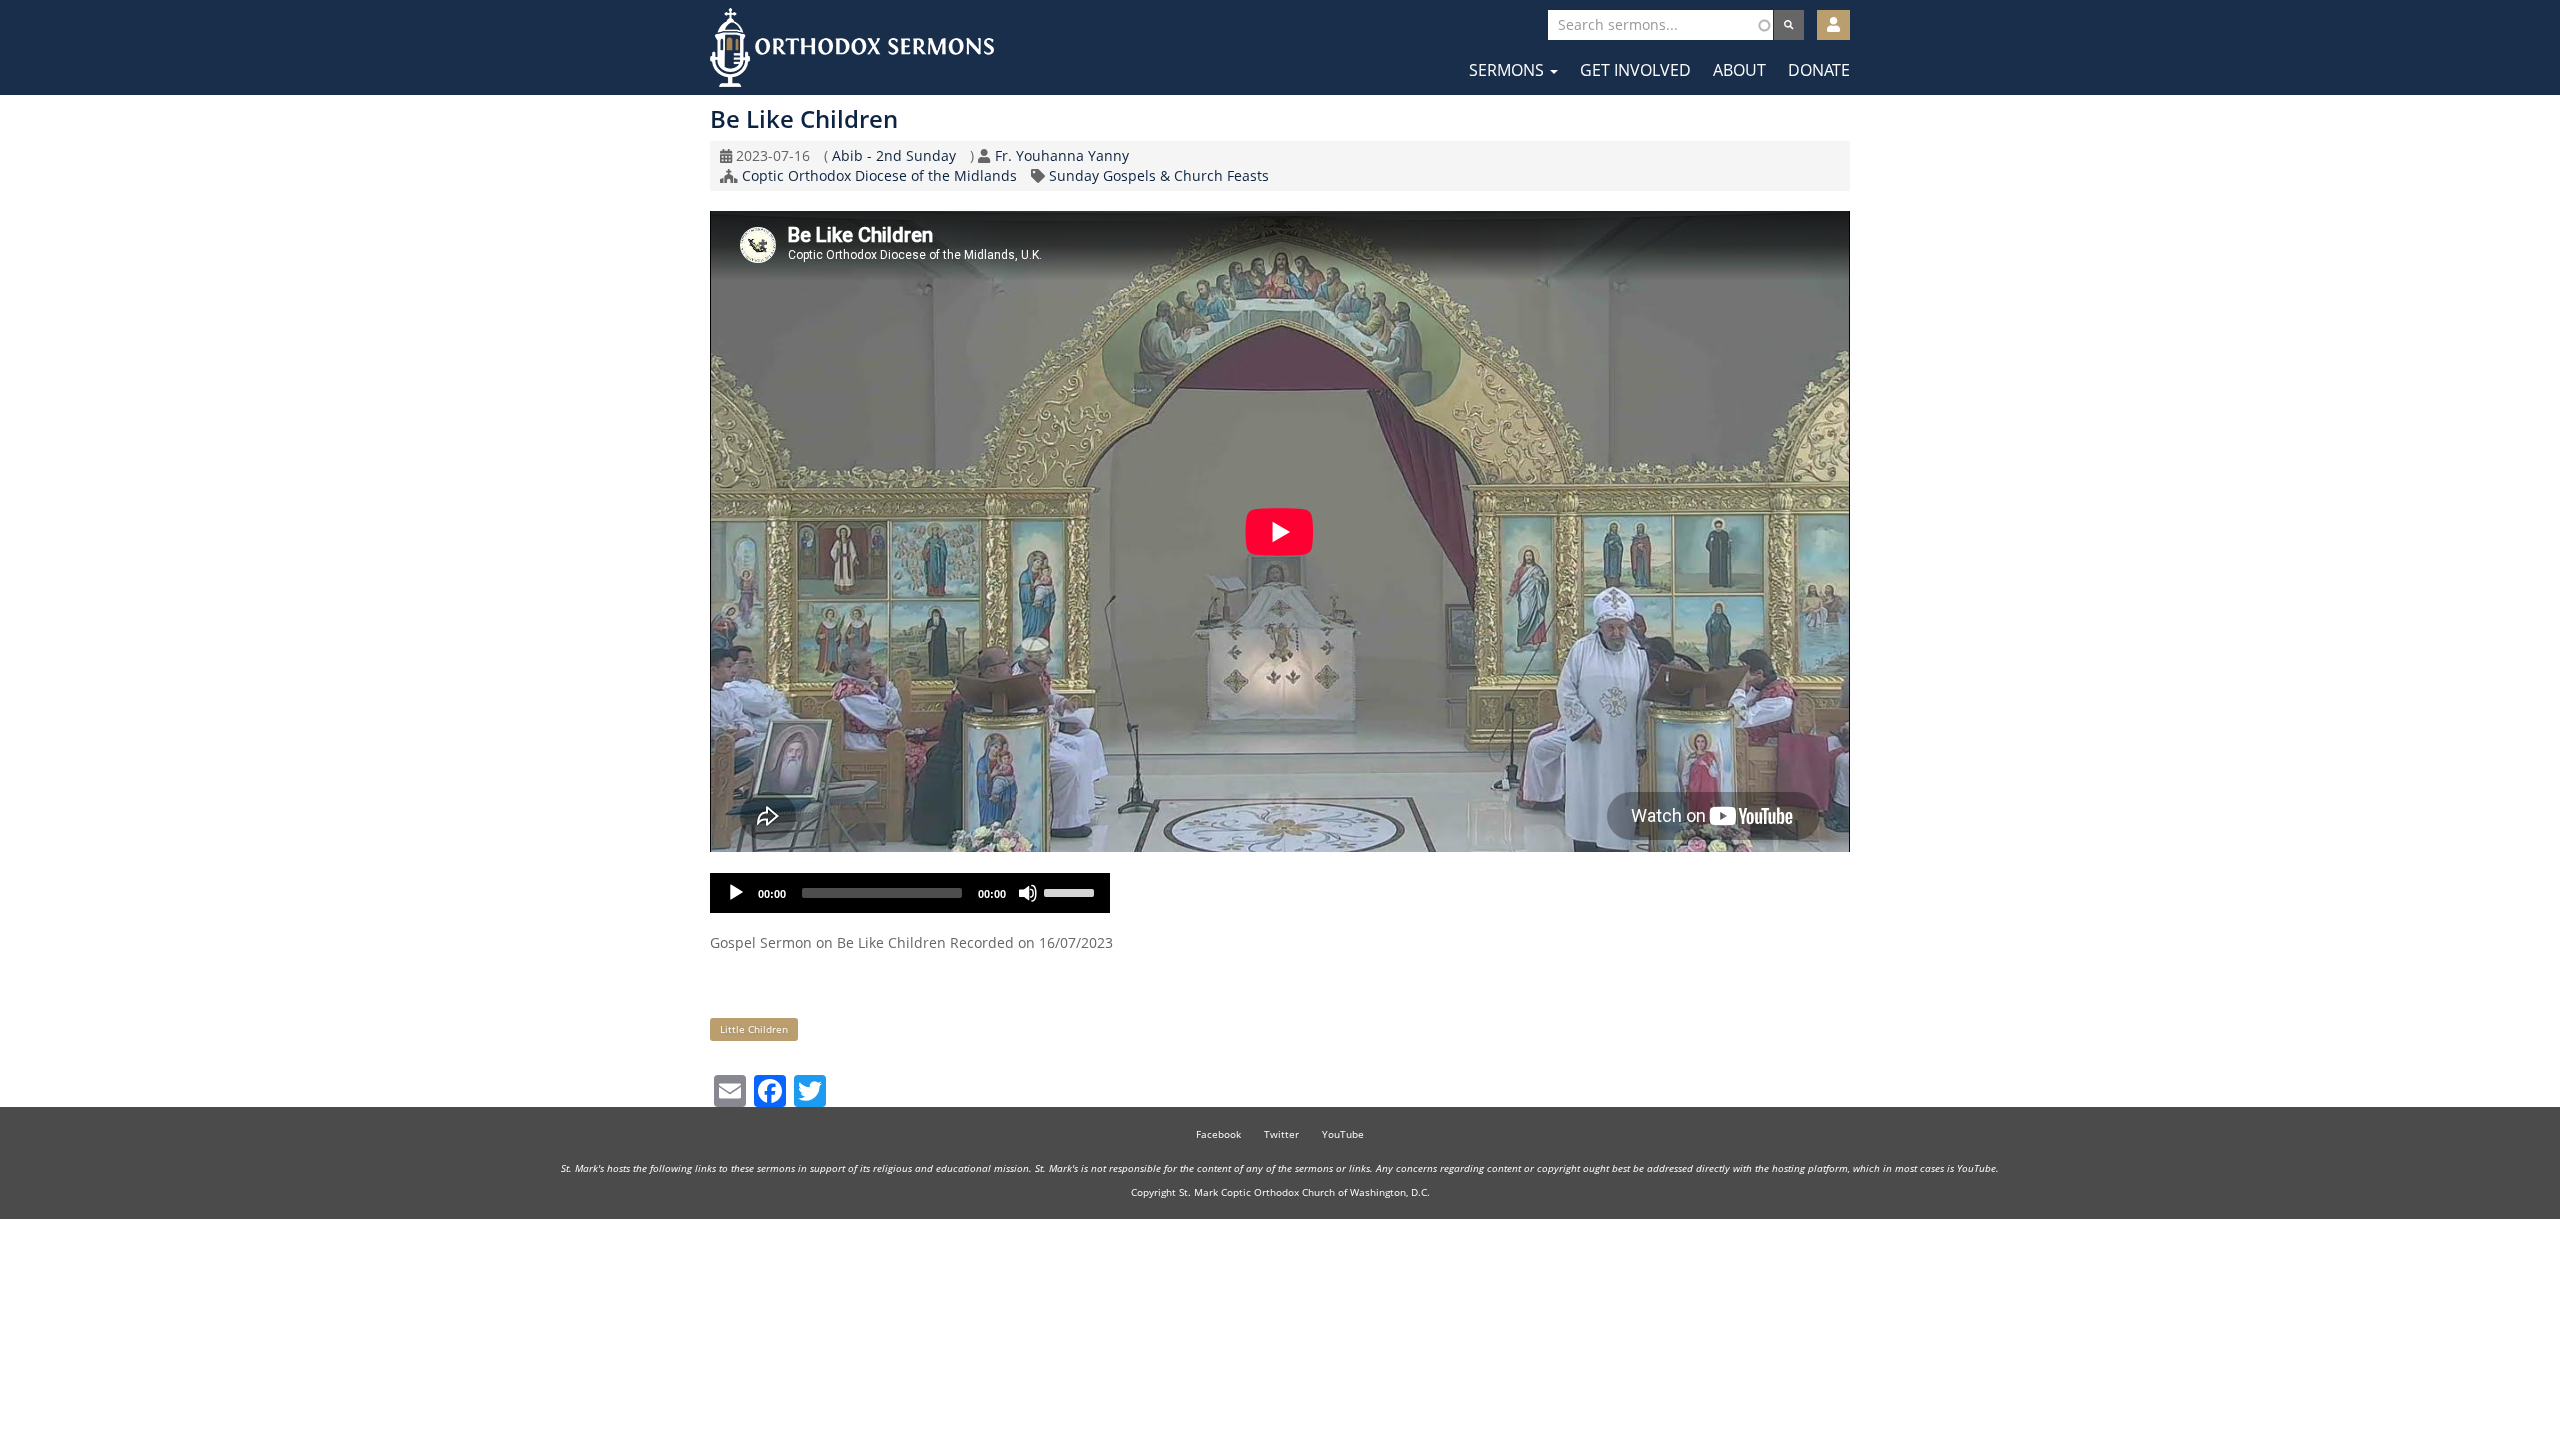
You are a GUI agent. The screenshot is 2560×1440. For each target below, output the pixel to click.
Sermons (1508, 70)
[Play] (736, 893)
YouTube (1343, 1134)
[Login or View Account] (1833, 25)
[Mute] (1028, 893)
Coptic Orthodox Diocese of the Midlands (879, 175)
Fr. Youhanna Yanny (1062, 155)
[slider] (1072, 891)
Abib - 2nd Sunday (894, 155)
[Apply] (1789, 25)
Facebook (1218, 1134)
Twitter (1281, 1134)
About (1739, 70)
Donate (1819, 70)
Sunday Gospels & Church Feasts (1159, 175)
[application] (910, 893)
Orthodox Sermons (852, 47)
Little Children (754, 1029)
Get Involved (1635, 70)
